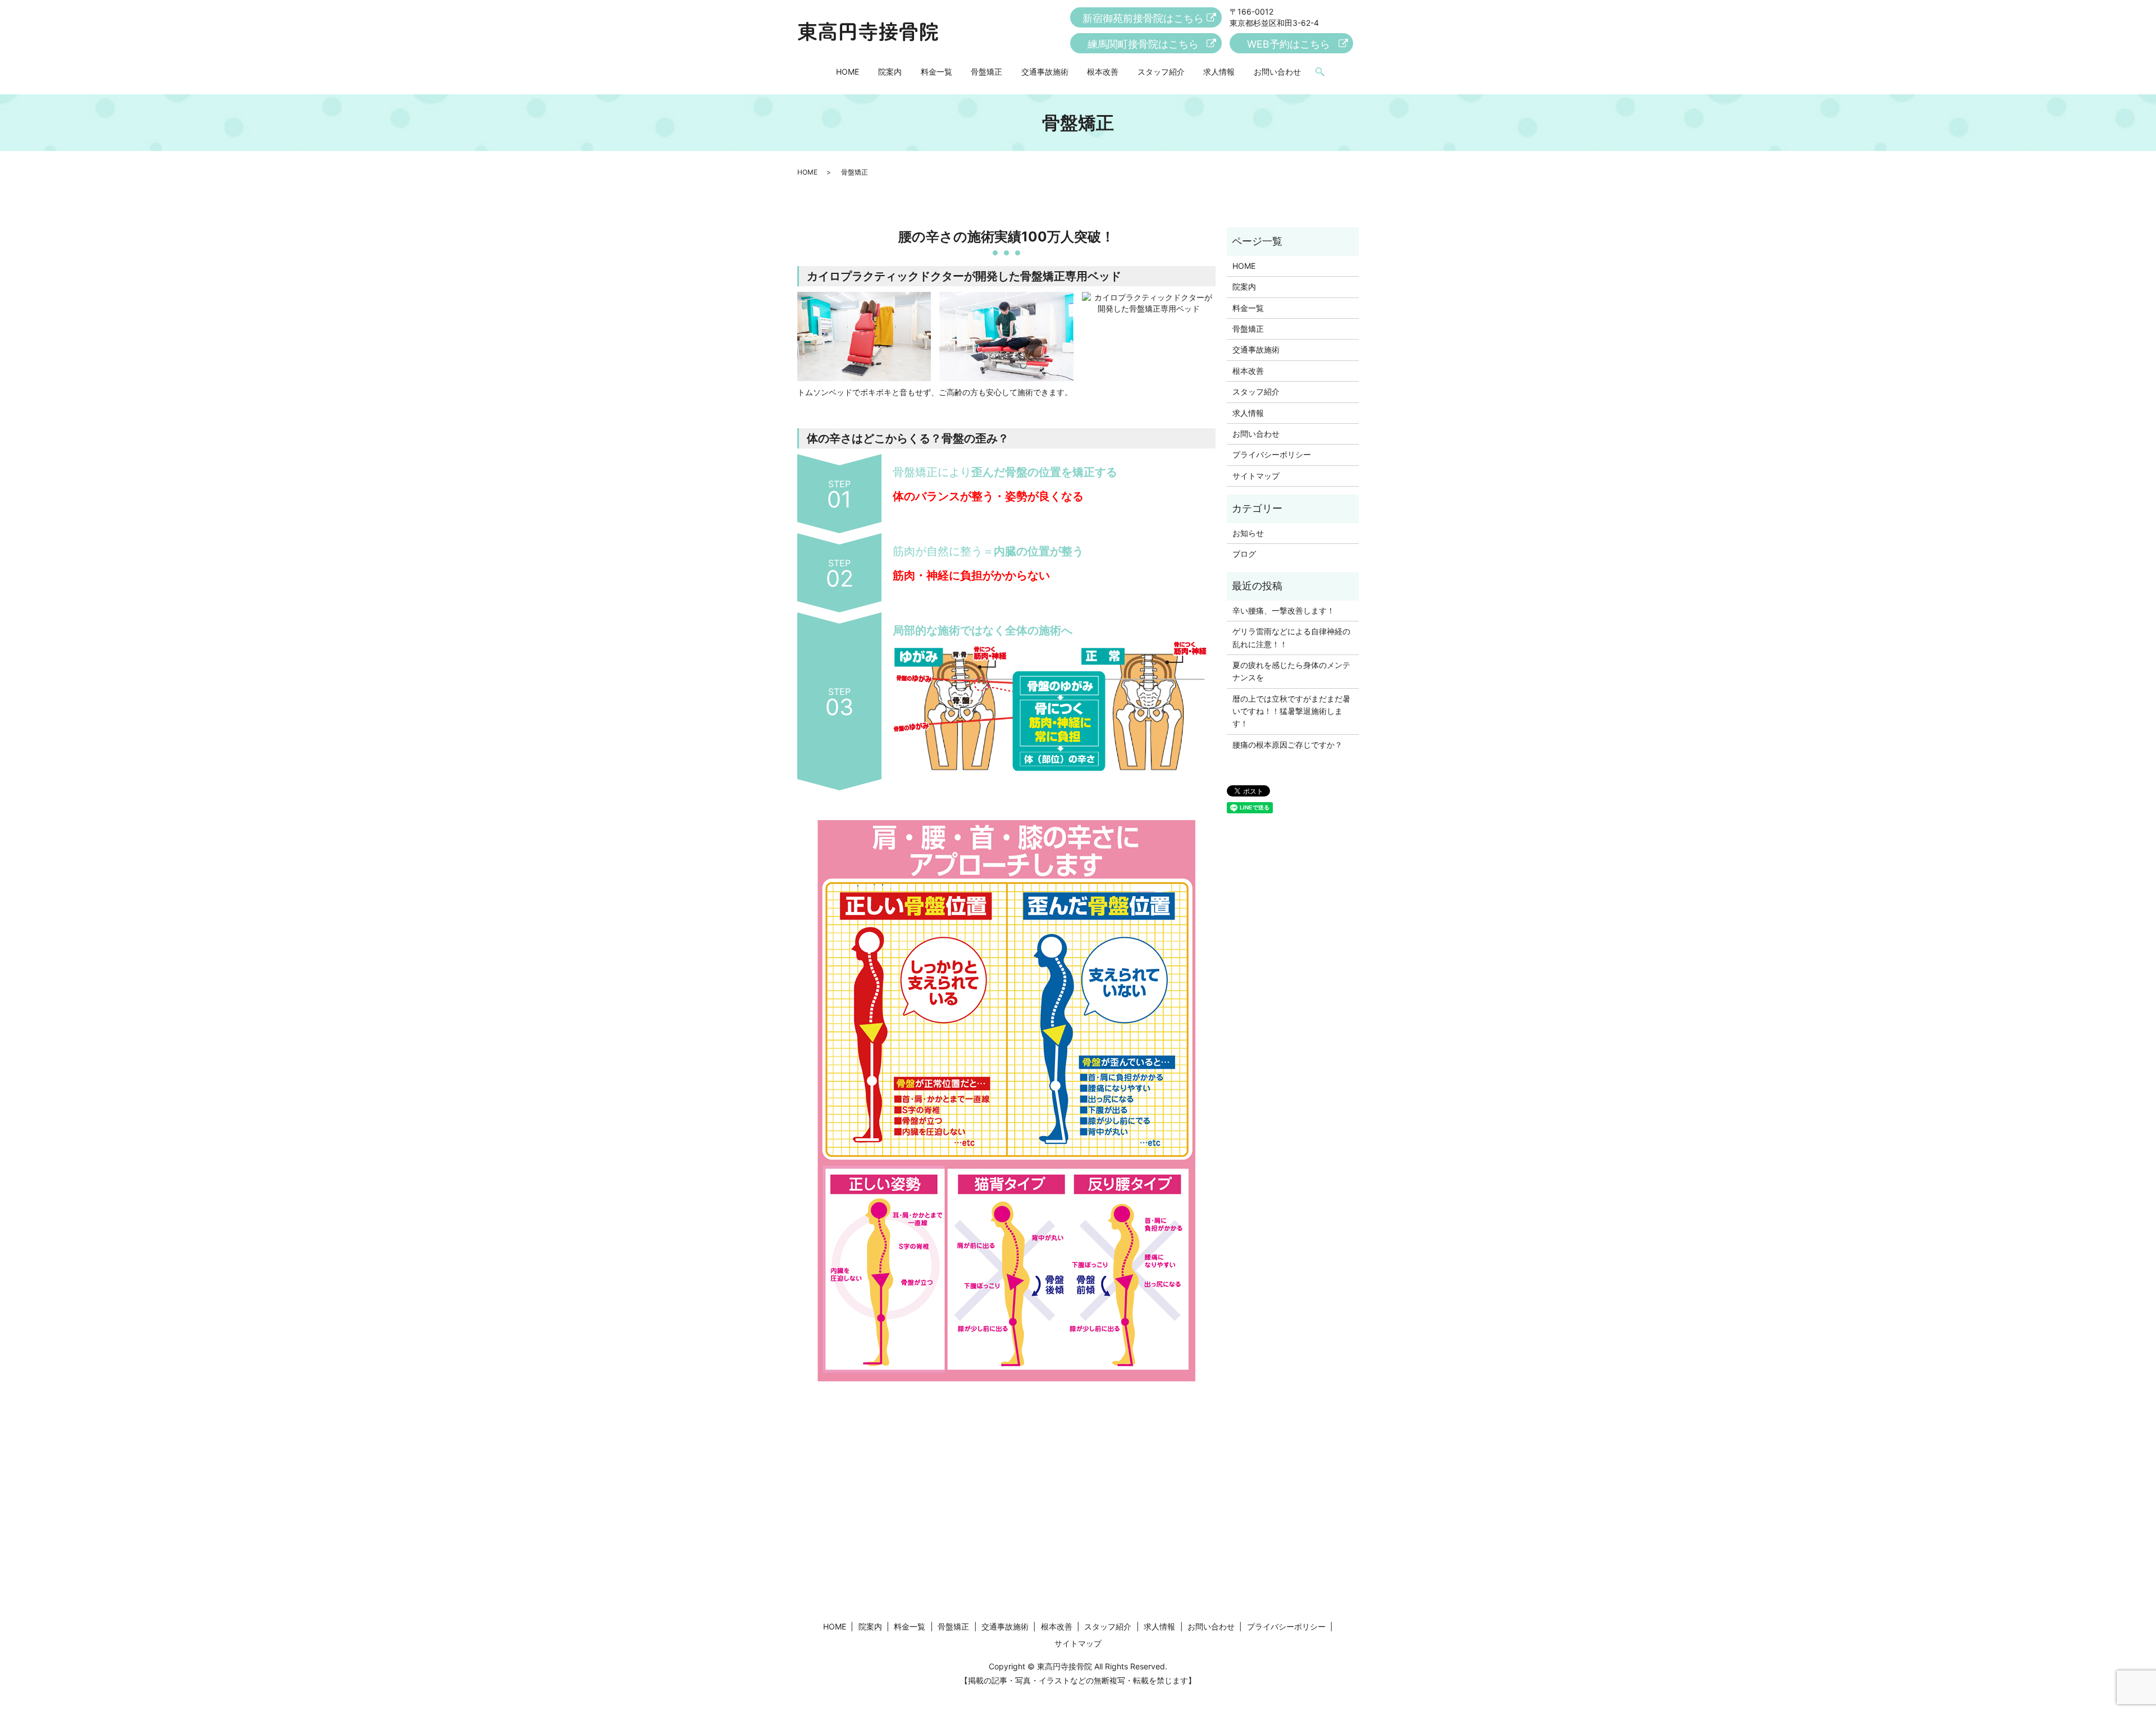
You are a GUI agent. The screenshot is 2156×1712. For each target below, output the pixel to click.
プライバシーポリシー (1272, 454)
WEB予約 (1289, 44)
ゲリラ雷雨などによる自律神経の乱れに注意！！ (1291, 637)
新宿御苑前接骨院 (1143, 18)
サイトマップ (1256, 476)
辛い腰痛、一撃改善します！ (1283, 610)
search (1320, 72)
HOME (848, 72)
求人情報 (1219, 72)
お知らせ (1248, 533)
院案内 (890, 72)
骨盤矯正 (986, 72)
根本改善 (1103, 72)
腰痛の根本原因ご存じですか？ (1287, 745)
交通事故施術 (1045, 72)
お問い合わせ (1277, 72)
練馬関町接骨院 (1143, 44)
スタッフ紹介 (1161, 72)
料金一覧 (937, 72)
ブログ (1244, 554)
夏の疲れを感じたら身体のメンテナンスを (1291, 671)
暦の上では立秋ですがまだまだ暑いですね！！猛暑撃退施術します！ (1291, 711)
